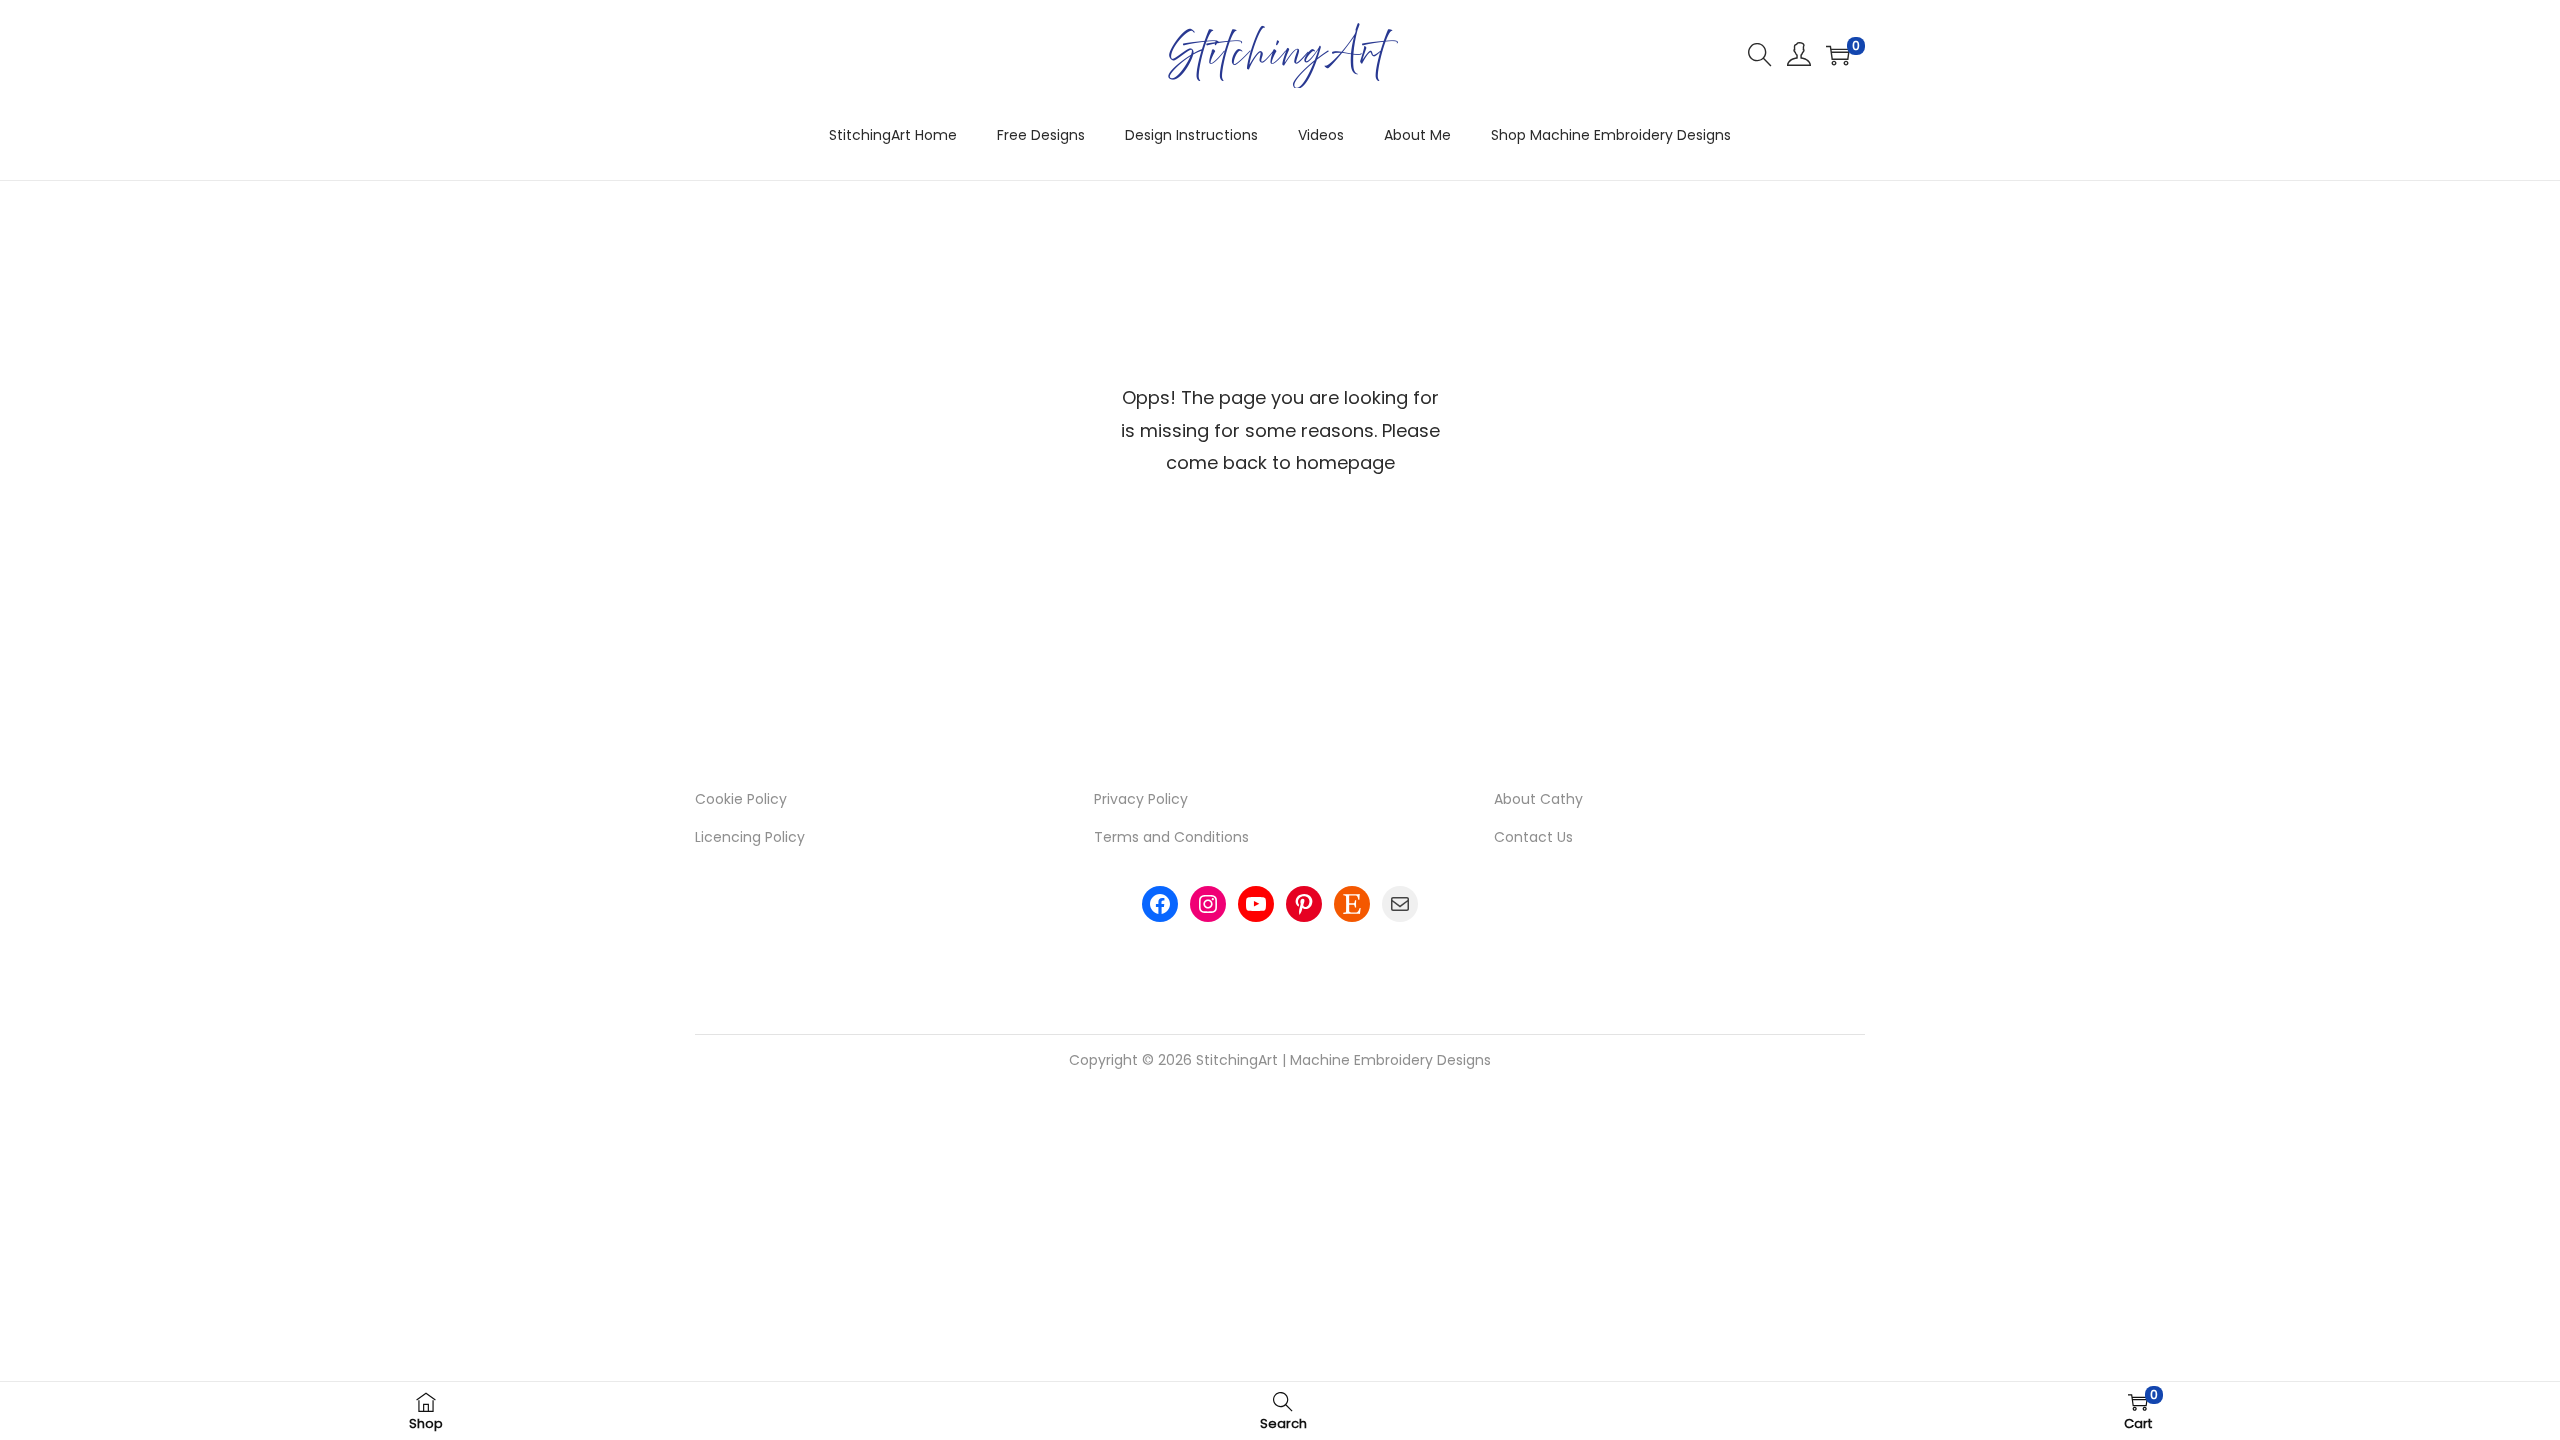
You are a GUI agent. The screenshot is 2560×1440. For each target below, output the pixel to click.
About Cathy (1538, 799)
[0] (1838, 55)
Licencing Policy (750, 837)
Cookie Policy (741, 799)
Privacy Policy (1141, 799)
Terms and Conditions (1171, 837)
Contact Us (1533, 837)
